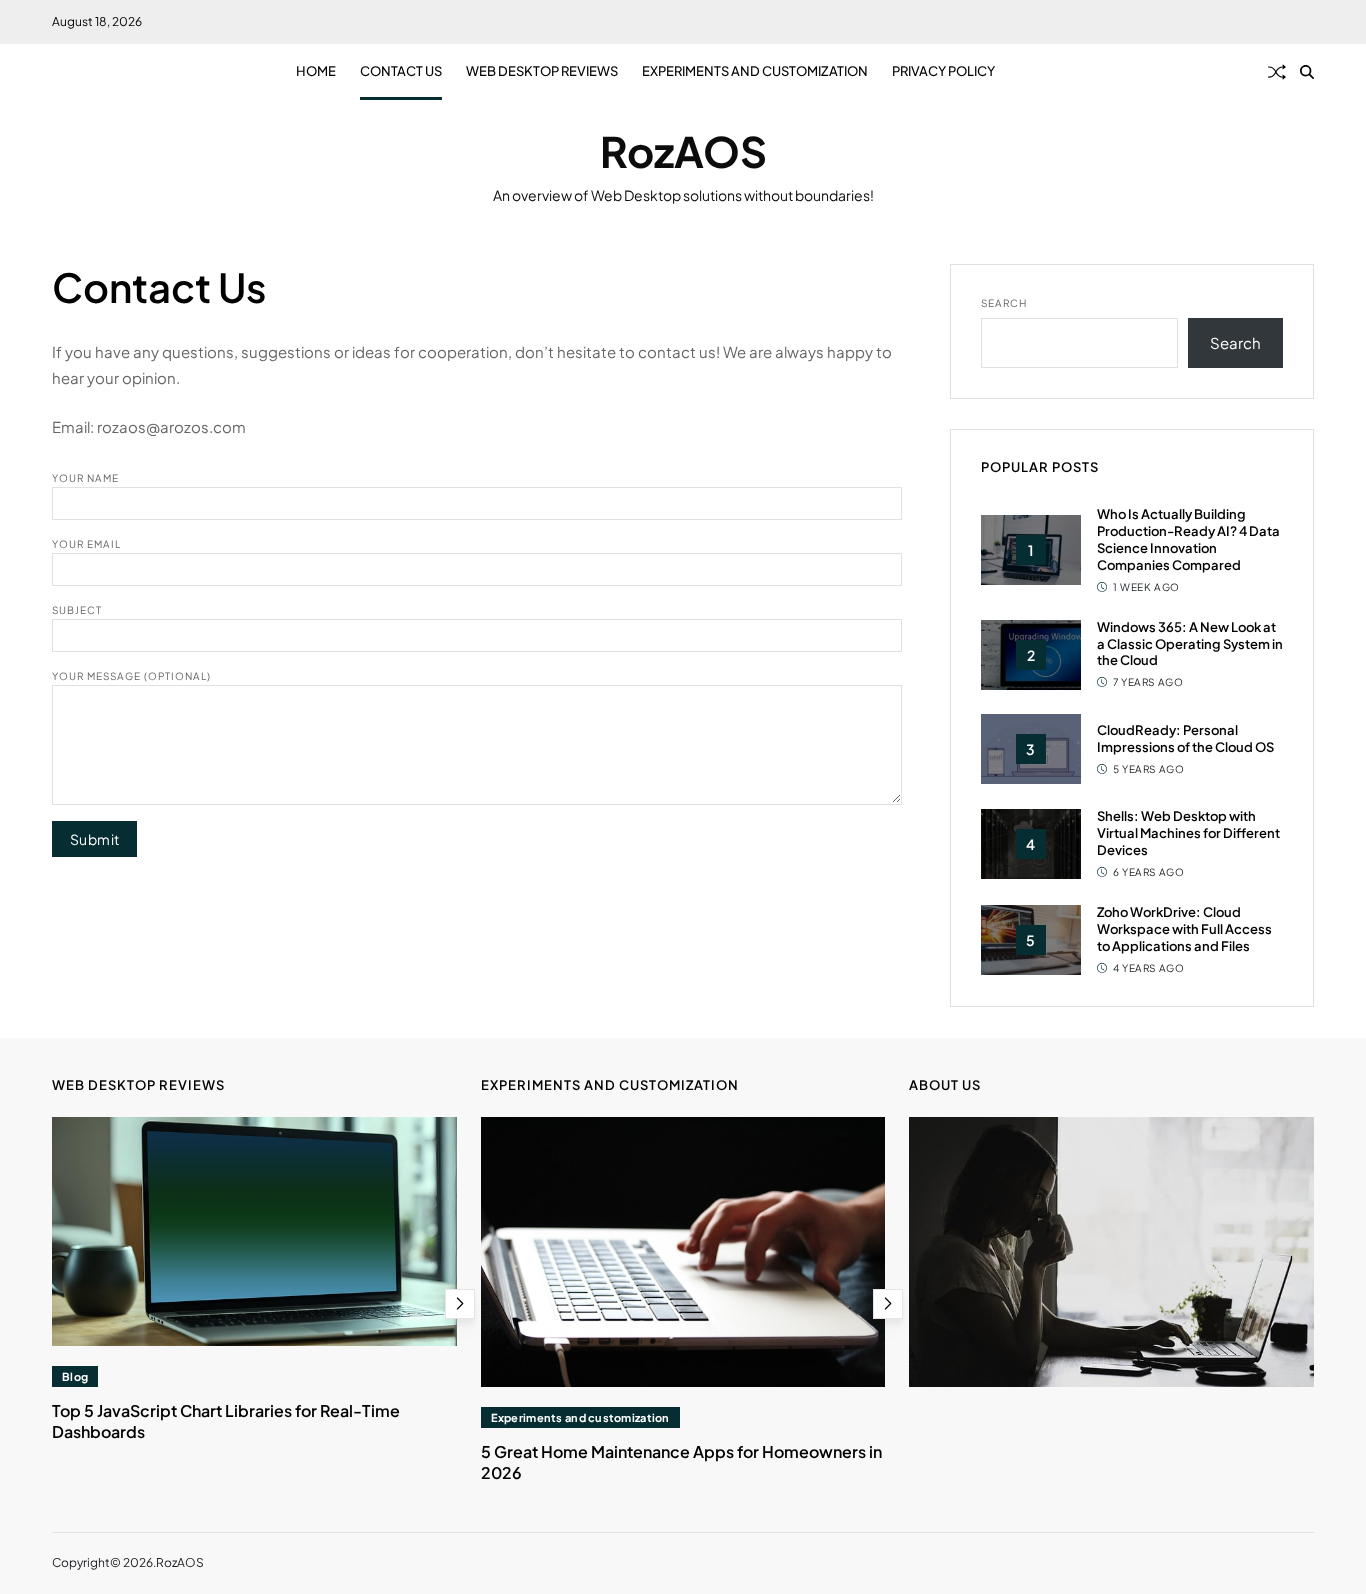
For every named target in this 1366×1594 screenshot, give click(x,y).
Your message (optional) (131, 675)
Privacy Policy (943, 71)
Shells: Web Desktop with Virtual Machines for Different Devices (1188, 833)
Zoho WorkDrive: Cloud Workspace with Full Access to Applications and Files (1184, 929)
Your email (86, 543)
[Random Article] (1277, 72)
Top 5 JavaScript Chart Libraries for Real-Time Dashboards (226, 1421)
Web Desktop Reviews (542, 71)
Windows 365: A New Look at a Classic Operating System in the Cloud (1190, 643)
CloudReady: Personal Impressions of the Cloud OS (1185, 738)
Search (1004, 303)
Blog (75, 1376)
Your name (85, 477)
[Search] (1307, 72)
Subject (77, 609)
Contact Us (401, 71)
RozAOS (683, 151)
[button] (460, 1304)
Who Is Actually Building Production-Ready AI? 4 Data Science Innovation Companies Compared (1188, 539)
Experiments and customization (755, 71)
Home (316, 71)
